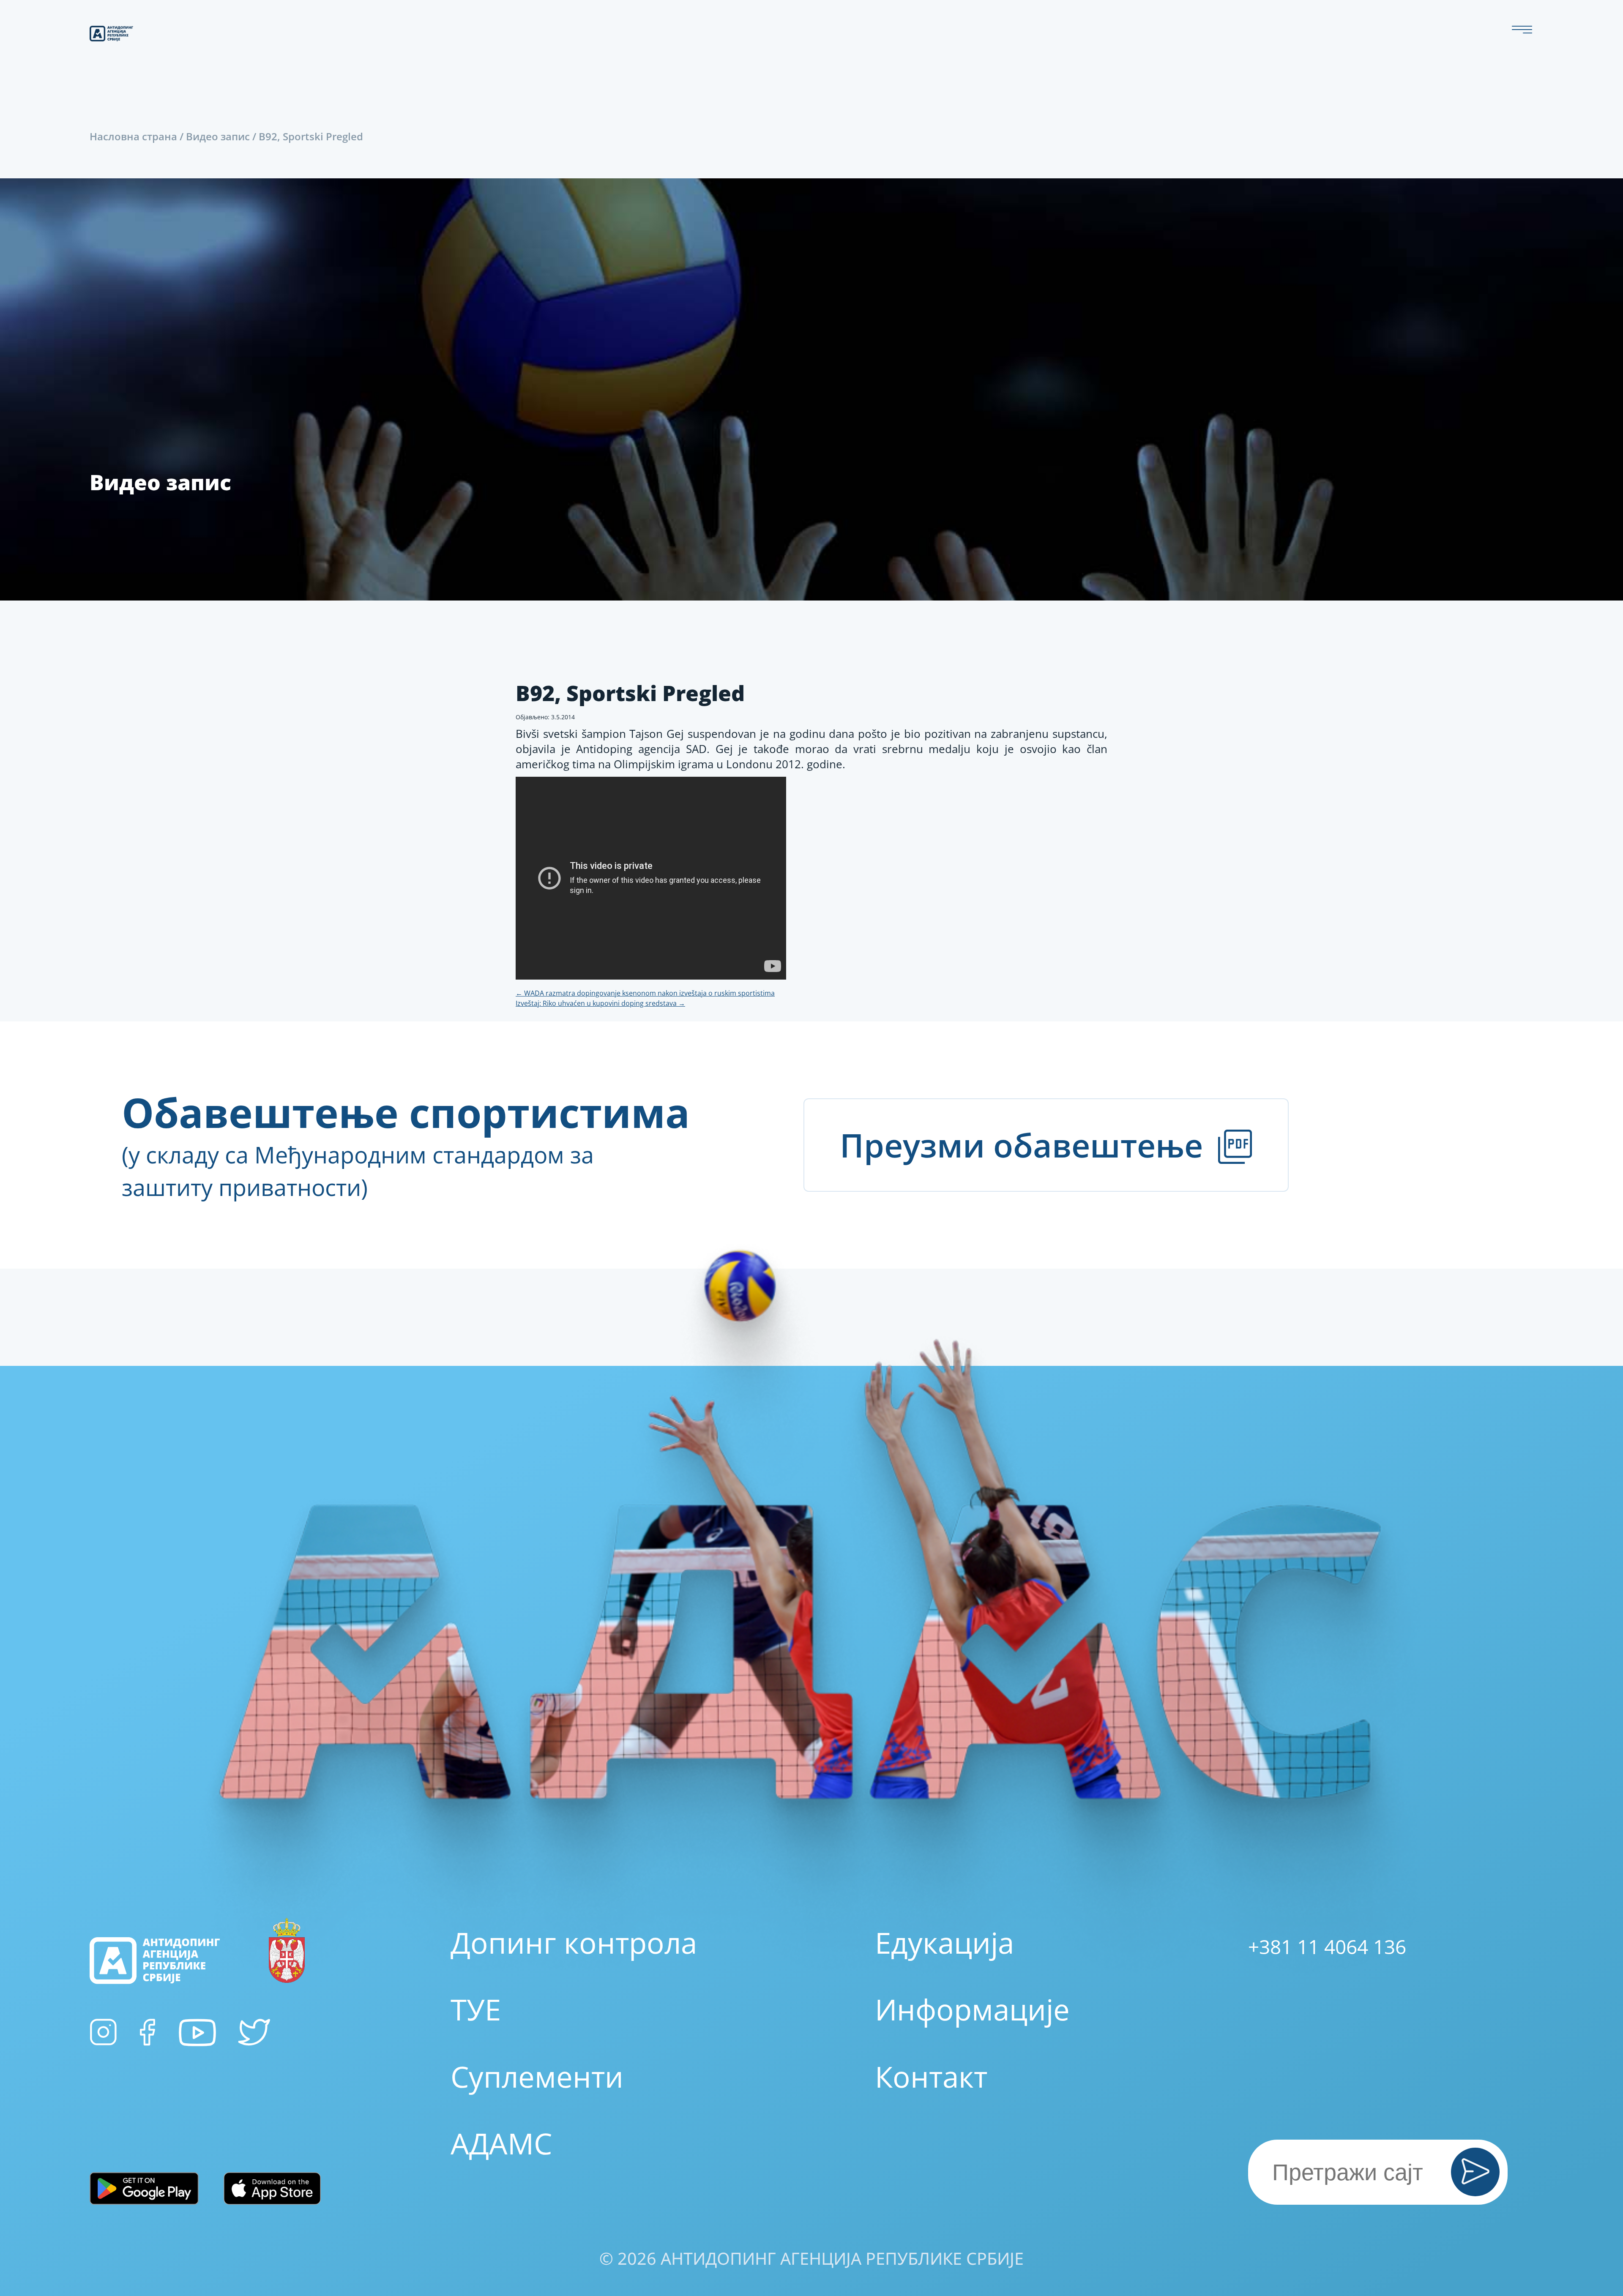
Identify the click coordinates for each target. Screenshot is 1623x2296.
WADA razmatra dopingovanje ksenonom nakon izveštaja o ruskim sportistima (645, 993)
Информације (972, 2009)
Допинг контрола (574, 1942)
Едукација (944, 1942)
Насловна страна (133, 136)
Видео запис (218, 136)
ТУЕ (476, 2009)
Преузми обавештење (1026, 1145)
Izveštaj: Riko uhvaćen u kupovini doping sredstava (600, 1003)
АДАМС (501, 2143)
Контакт (931, 2076)
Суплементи (537, 2076)
